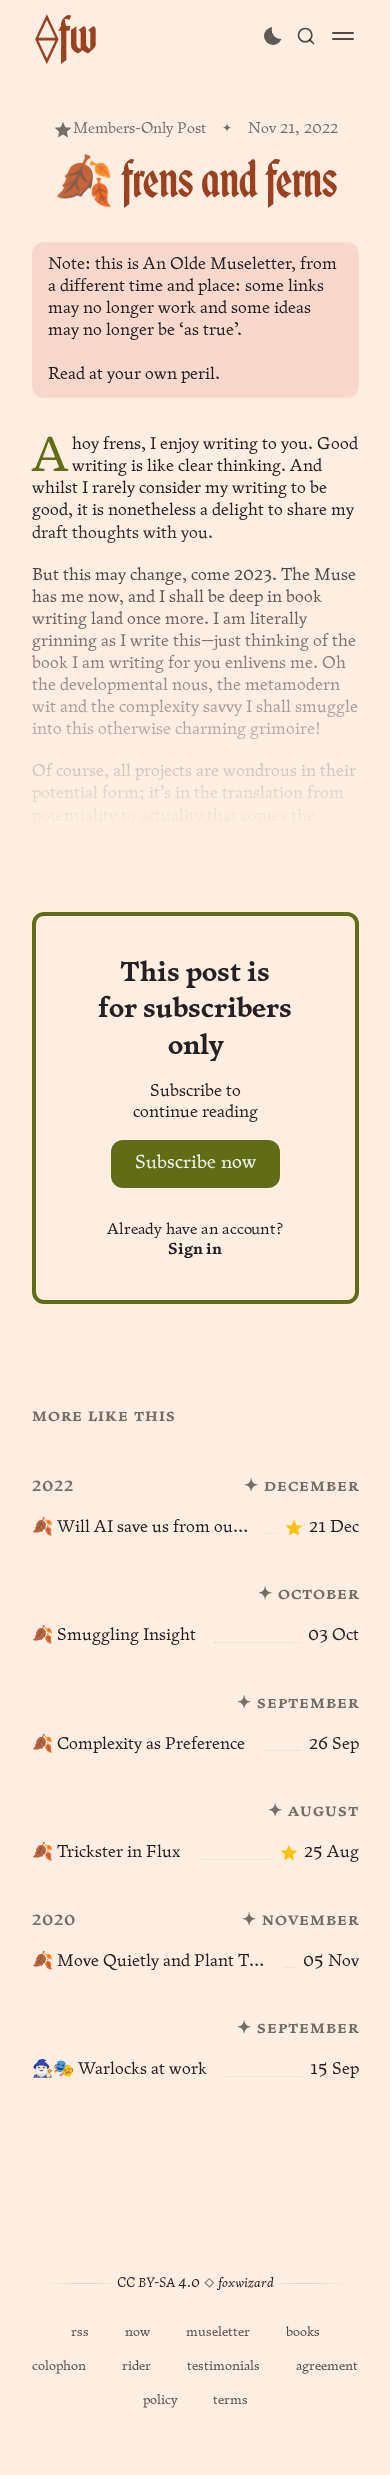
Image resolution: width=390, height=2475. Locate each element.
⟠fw (66, 36)
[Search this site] (306, 36)
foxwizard (246, 2283)
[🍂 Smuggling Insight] (195, 1602)
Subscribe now (195, 1163)
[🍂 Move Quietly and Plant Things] (195, 1928)
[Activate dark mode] (273, 36)
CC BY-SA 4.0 (158, 2283)
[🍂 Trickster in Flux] (195, 1819)
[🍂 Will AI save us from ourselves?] (195, 1494)
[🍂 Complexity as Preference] (195, 1711)
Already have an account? (194, 1240)
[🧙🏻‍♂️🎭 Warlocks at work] (195, 2036)
